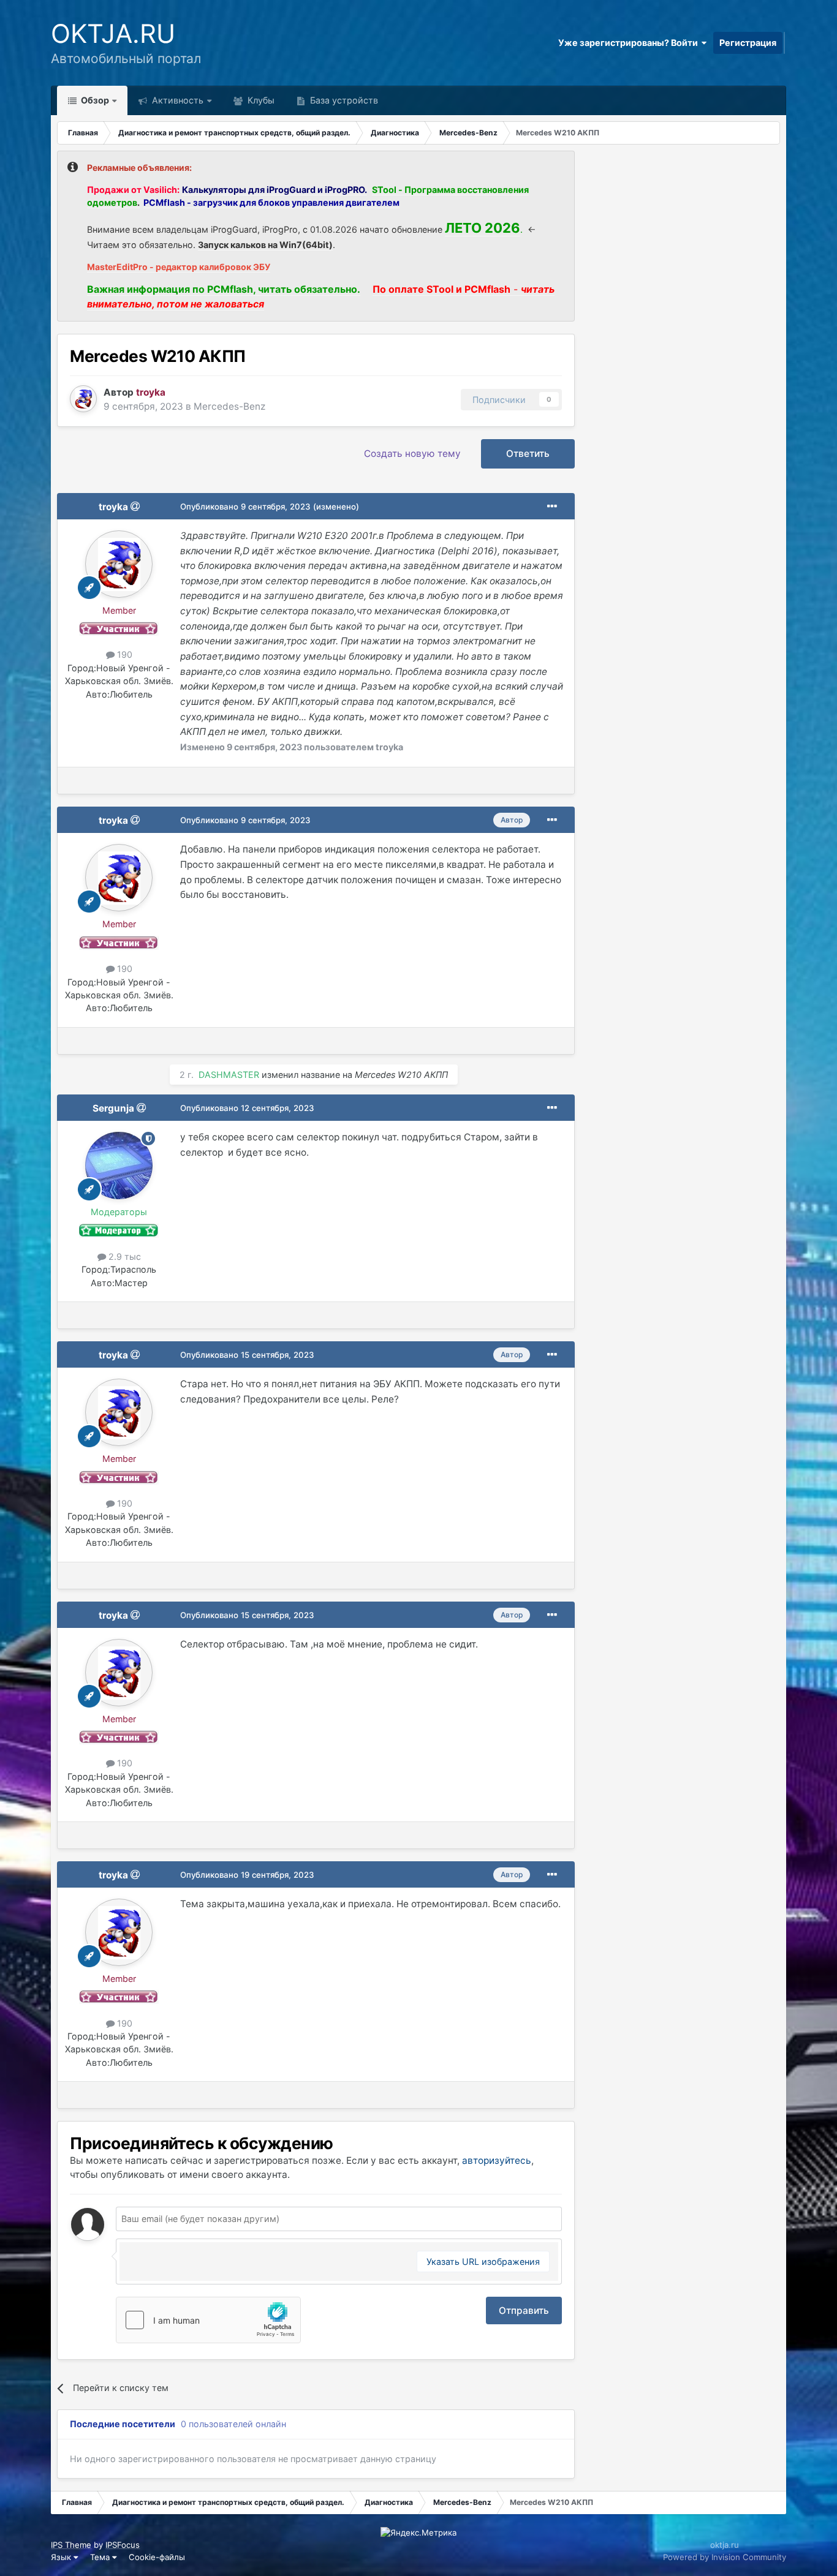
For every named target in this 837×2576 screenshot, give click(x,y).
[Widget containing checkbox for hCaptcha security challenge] (208, 2320)
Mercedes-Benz (229, 406)
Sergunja (113, 1108)
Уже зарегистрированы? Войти (630, 43)
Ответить (528, 454)
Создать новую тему (412, 454)
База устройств (343, 100)
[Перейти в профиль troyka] (83, 399)
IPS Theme (71, 2545)
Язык (62, 2557)
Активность (176, 100)
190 (123, 654)
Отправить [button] (524, 2310)
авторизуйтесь (497, 2160)
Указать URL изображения (483, 2262)
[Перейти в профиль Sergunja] (119, 1166)
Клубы (260, 100)
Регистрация (748, 43)
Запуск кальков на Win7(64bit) (265, 245)
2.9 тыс (123, 1256)
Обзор (94, 100)
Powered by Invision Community (725, 2557)
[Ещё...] (552, 507)
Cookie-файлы (157, 2557)
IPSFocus (123, 2545)
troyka (113, 507)
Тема (101, 2557)
